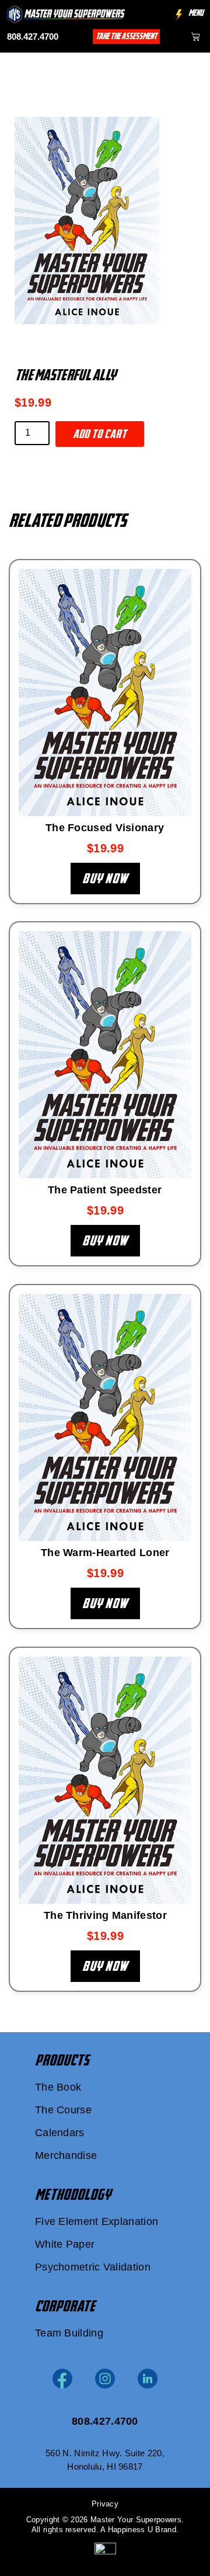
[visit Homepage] (66, 14)
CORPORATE (65, 2306)
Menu (196, 13)
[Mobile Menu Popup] (179, 15)
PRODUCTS (62, 2060)
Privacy (105, 2504)
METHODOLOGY (73, 2195)
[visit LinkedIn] (148, 2379)
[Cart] (196, 37)
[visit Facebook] (62, 2379)
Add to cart (100, 434)
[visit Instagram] (105, 2379)
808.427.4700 (33, 37)
